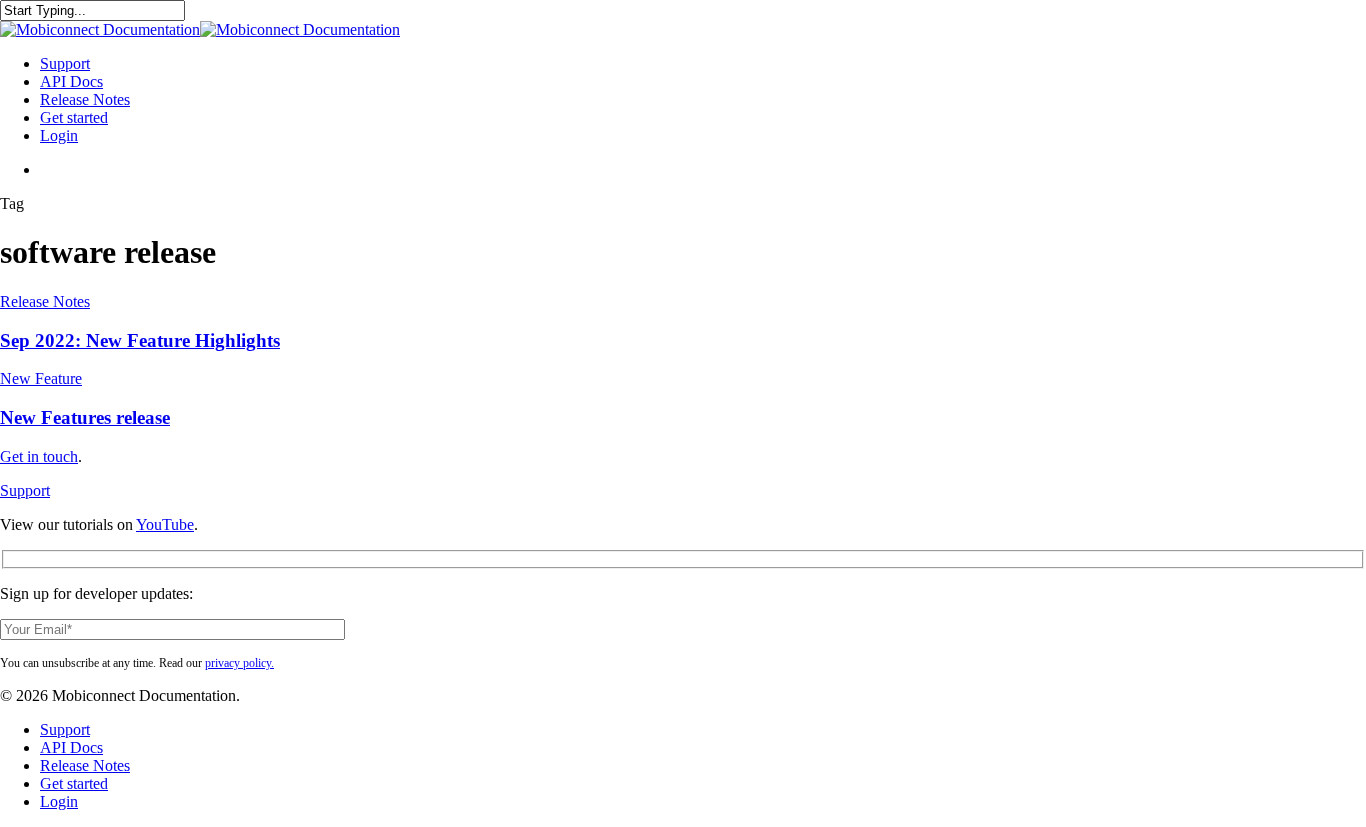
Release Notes (45, 301)
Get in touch (39, 456)
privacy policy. (239, 663)
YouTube (165, 524)
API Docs (71, 747)
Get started (74, 783)
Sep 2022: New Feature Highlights (140, 340)
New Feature (41, 378)
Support (25, 490)
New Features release (85, 417)
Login (59, 801)
